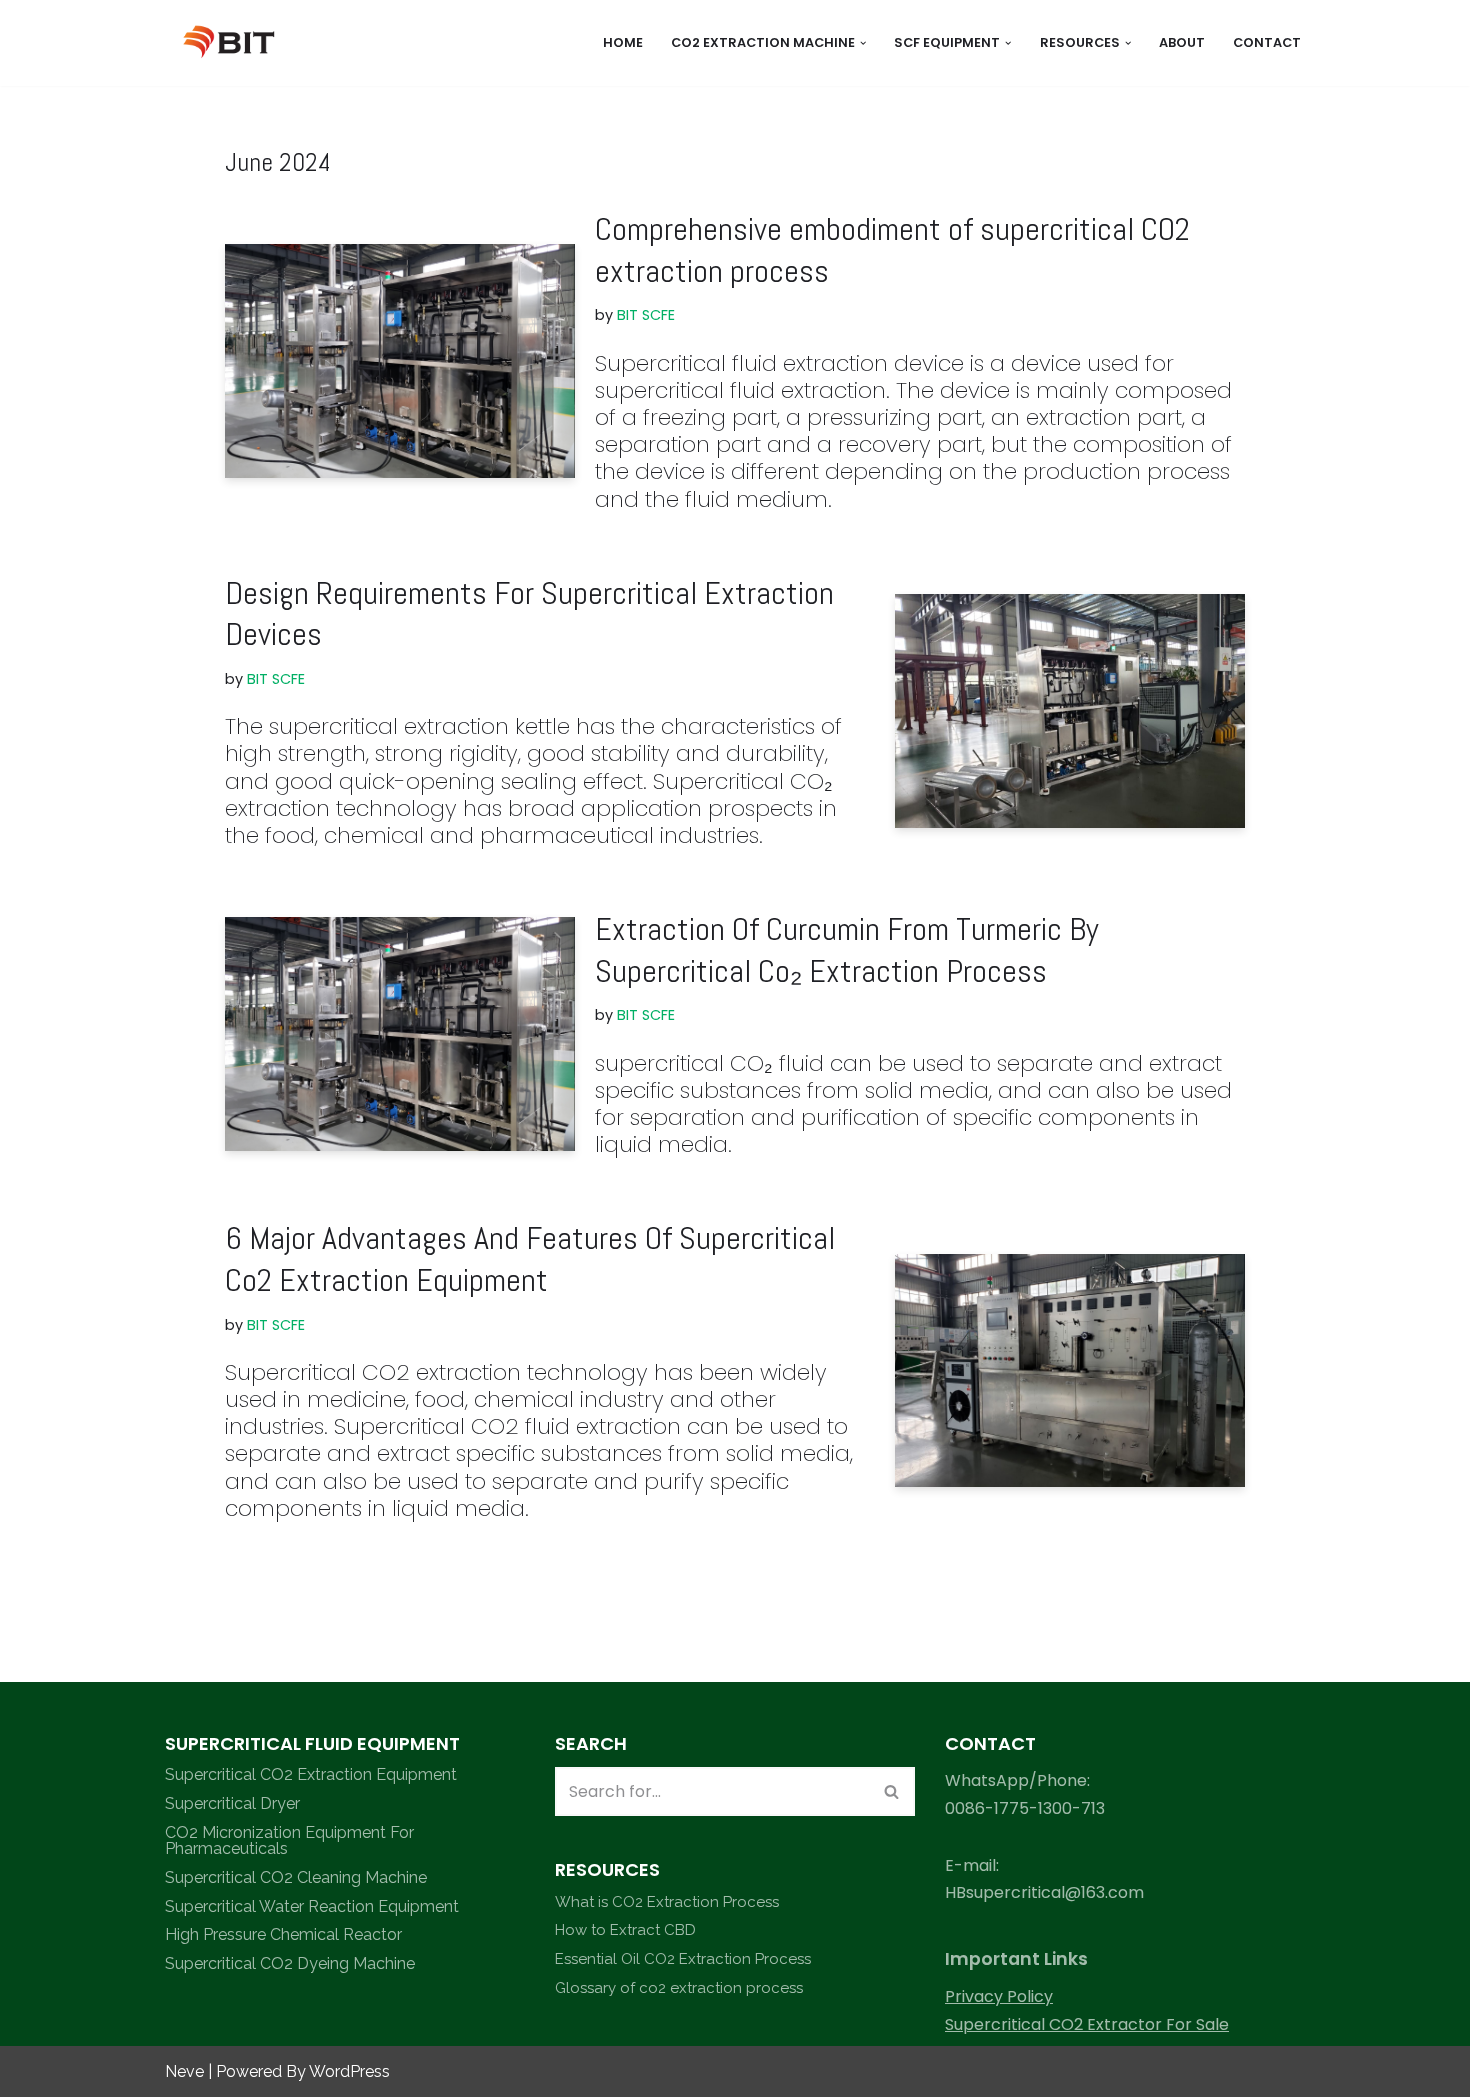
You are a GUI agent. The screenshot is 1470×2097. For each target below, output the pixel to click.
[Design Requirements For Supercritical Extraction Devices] (1070, 710)
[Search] (892, 1791)
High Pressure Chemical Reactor (283, 1934)
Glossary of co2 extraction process (679, 1988)
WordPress (349, 2071)
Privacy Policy (999, 1996)
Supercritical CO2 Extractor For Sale (1087, 2024)
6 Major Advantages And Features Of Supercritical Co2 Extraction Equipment (530, 1259)
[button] (863, 43)
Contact (1267, 42)
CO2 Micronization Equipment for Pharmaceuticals (289, 1840)
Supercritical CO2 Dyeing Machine (290, 1963)
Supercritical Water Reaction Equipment (312, 1906)
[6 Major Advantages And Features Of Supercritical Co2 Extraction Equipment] (1070, 1370)
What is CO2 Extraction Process (667, 1902)
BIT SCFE (646, 315)
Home (623, 42)
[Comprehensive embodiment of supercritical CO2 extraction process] (400, 360)
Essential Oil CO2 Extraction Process (683, 1959)
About (1182, 42)
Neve (184, 2071)
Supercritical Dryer (232, 1803)
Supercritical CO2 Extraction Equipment (311, 1774)
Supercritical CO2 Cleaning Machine (296, 1877)
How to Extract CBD (625, 1930)
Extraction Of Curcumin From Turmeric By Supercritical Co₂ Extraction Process (847, 950)
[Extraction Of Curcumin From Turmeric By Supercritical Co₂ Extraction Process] (400, 1033)
